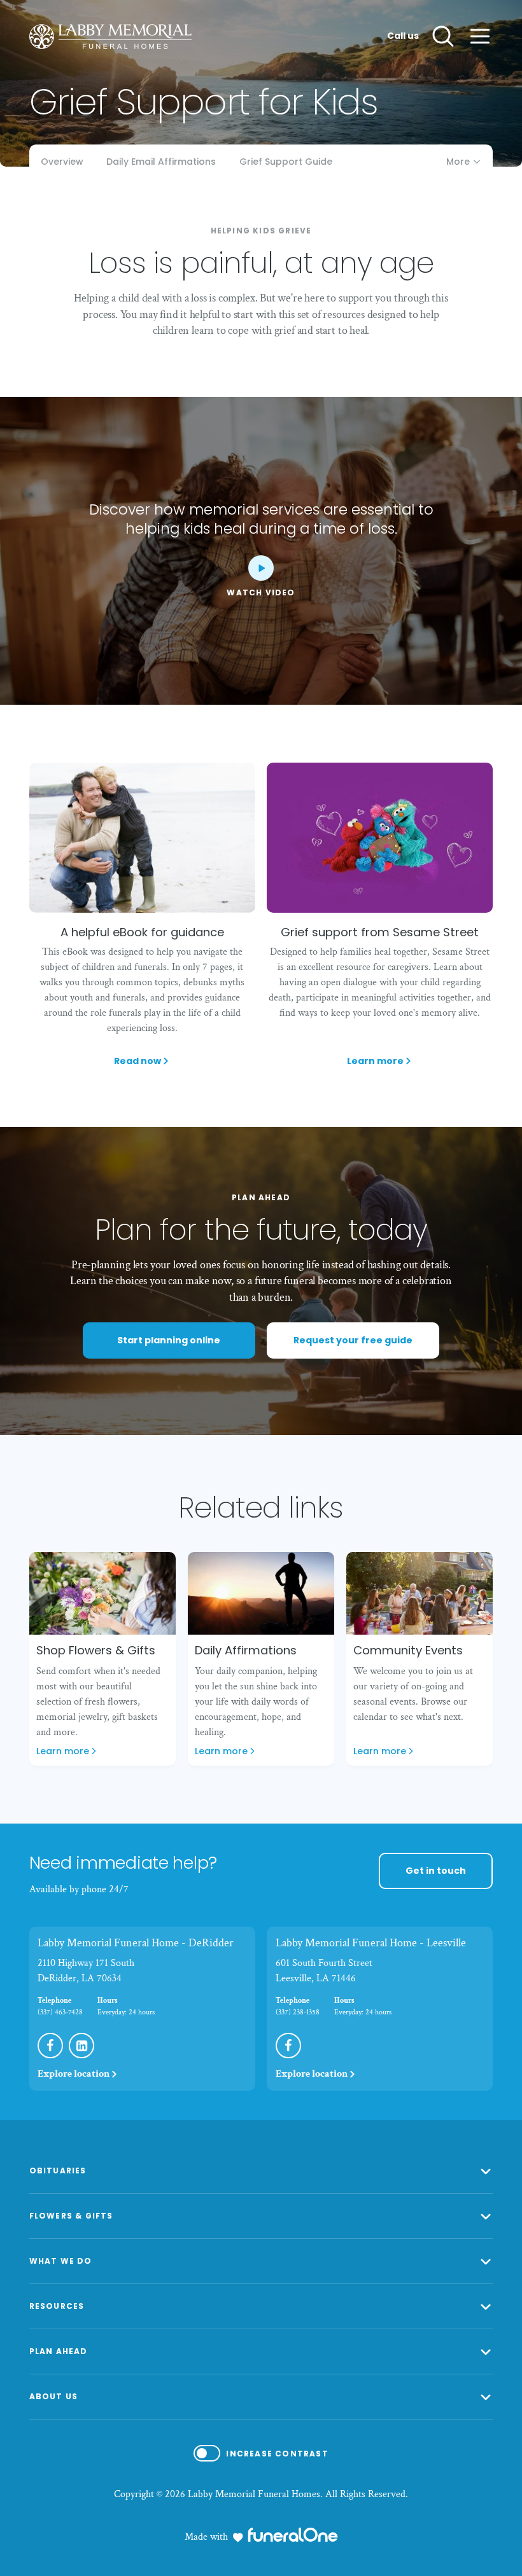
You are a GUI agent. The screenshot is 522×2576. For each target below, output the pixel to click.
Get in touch (436, 1871)
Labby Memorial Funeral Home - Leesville (371, 1943)
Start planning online (169, 1340)
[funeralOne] (293, 2535)
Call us (403, 36)
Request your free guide (353, 1340)
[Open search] (443, 36)
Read (138, 1061)
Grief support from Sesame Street (380, 932)
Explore (74, 2074)
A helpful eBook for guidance (142, 932)
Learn (380, 1061)
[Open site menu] (480, 36)
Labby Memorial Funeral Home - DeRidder (136, 1943)
